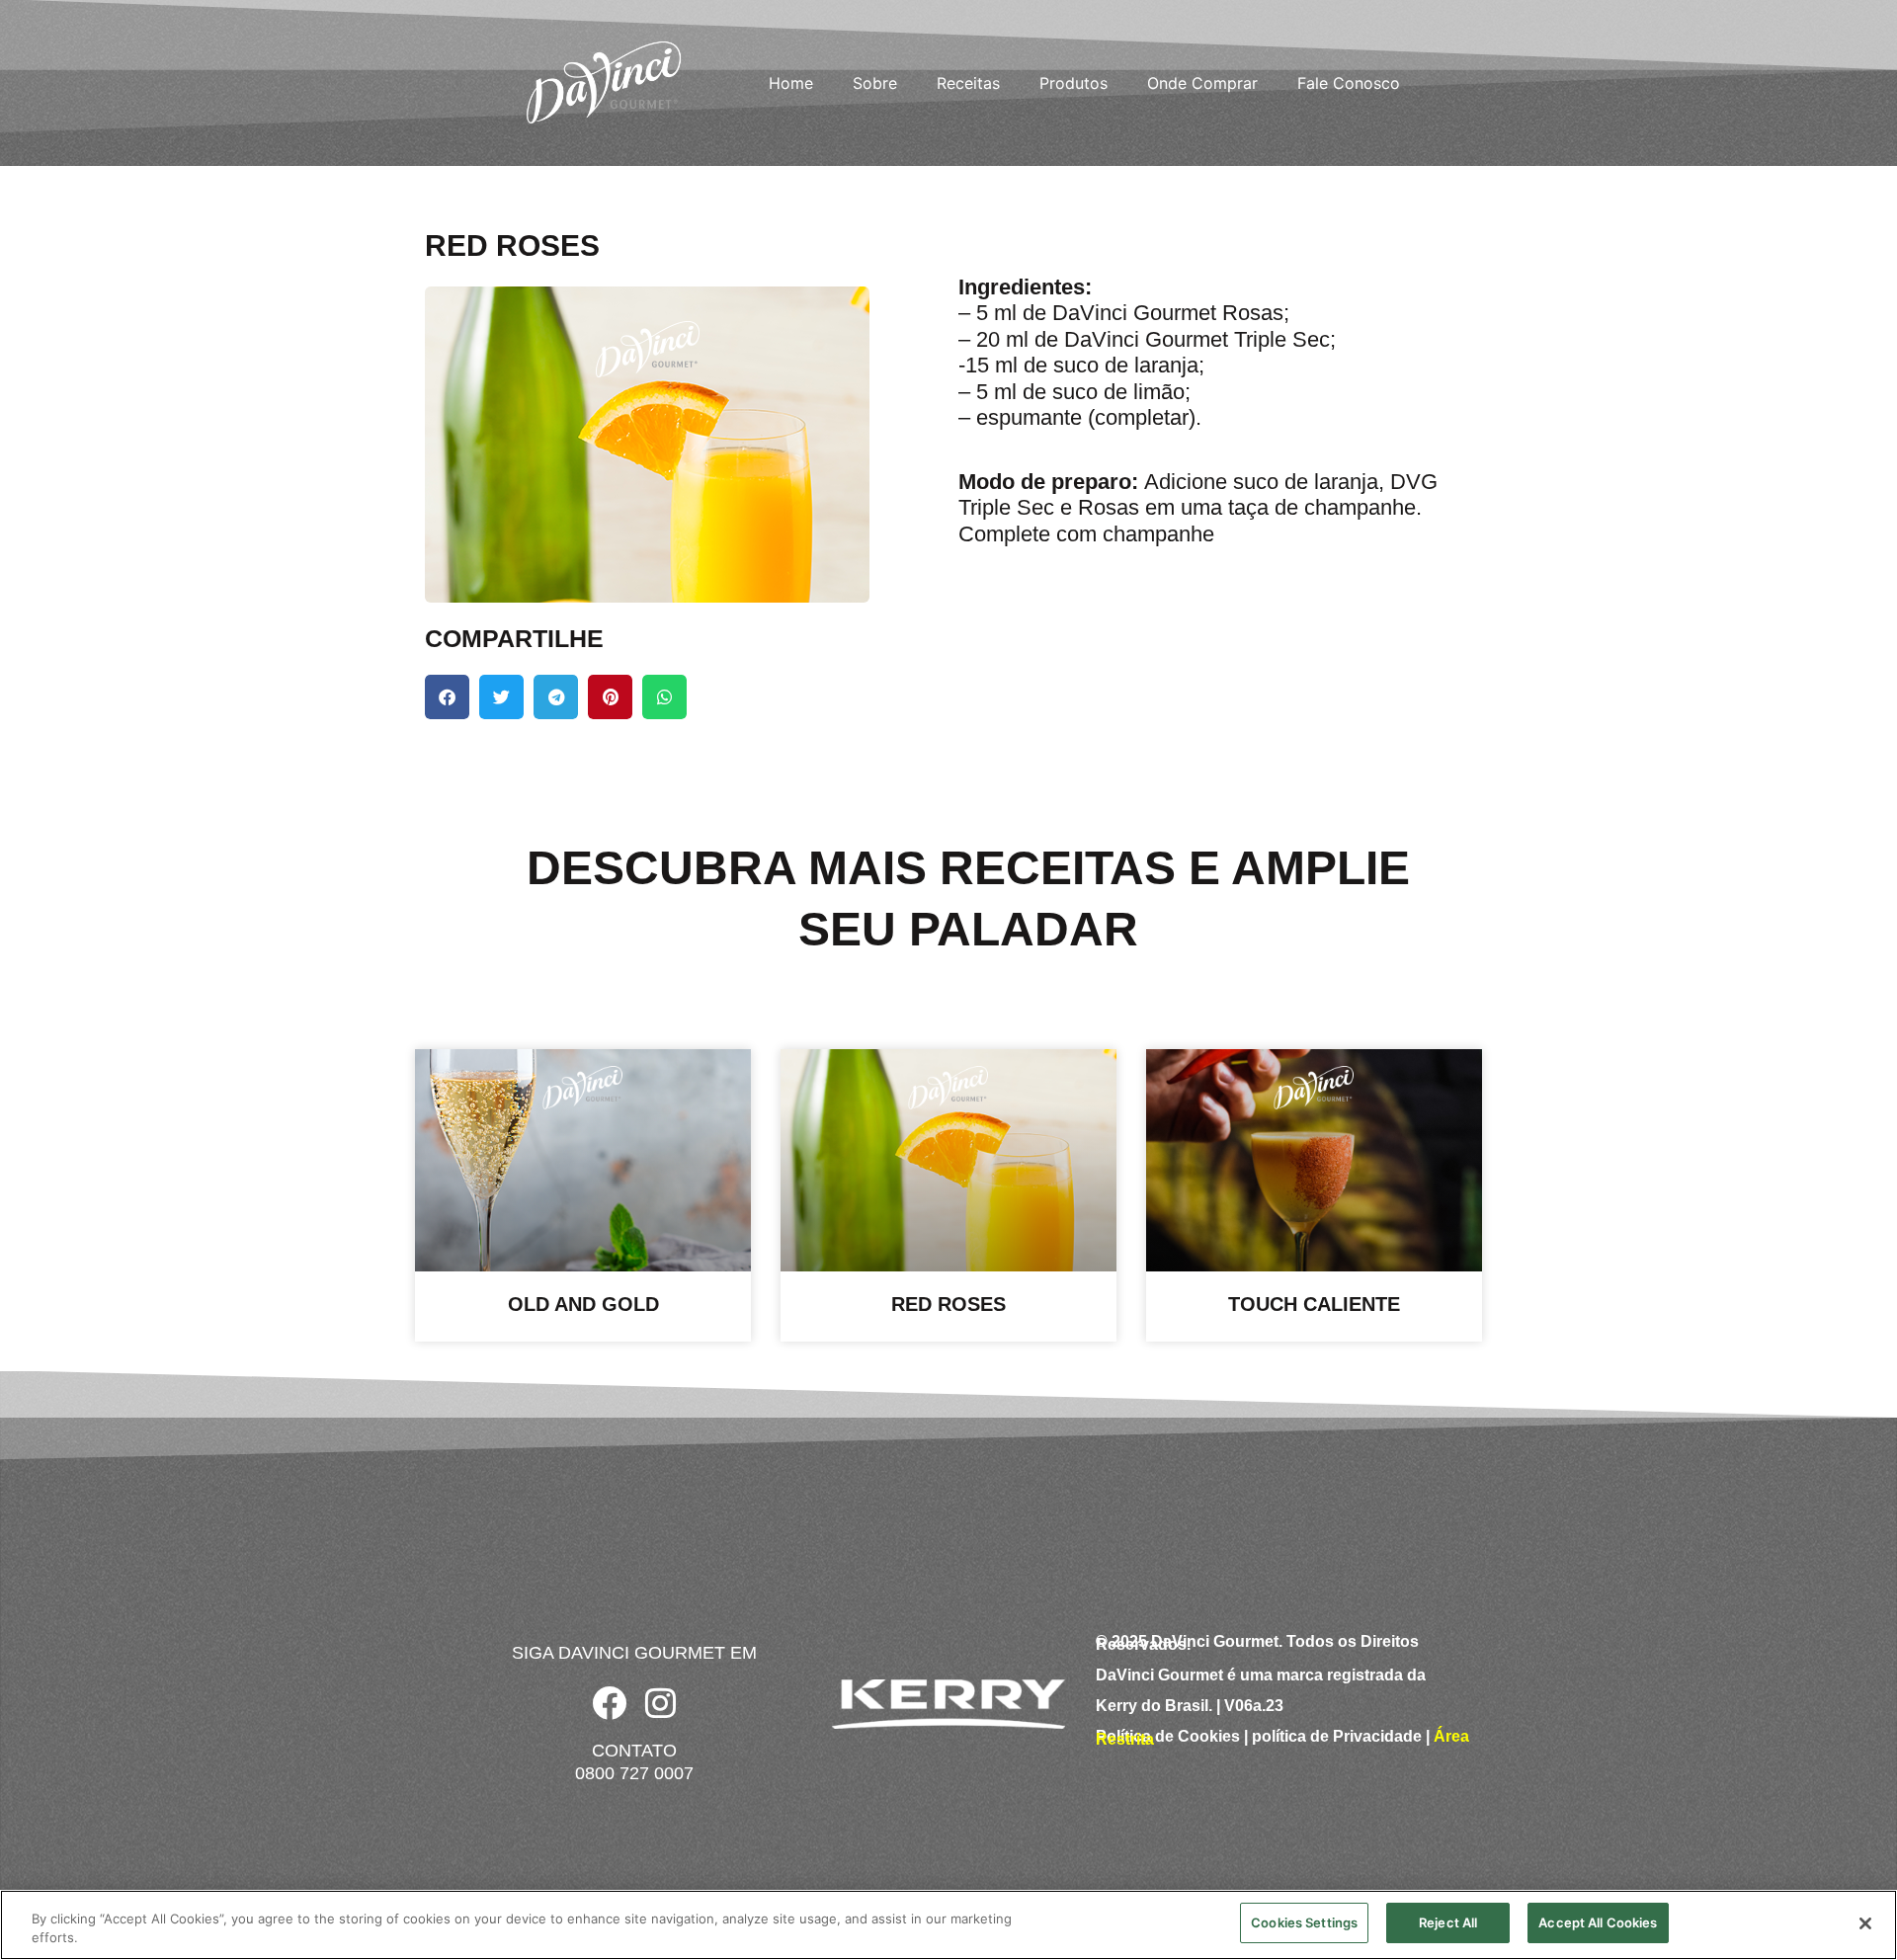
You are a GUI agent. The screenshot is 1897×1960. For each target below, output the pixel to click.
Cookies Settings (1304, 1922)
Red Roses (948, 1304)
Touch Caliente (1314, 1304)
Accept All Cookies (1598, 1922)
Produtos (1073, 83)
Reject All (1448, 1922)
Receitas (968, 83)
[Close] (1865, 1923)
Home (791, 83)
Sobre (875, 83)
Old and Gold (583, 1304)
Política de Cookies (1168, 1736)
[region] (948, 1925)
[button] (447, 697)
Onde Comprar (1202, 83)
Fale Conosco (1349, 83)
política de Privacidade (1337, 1736)
